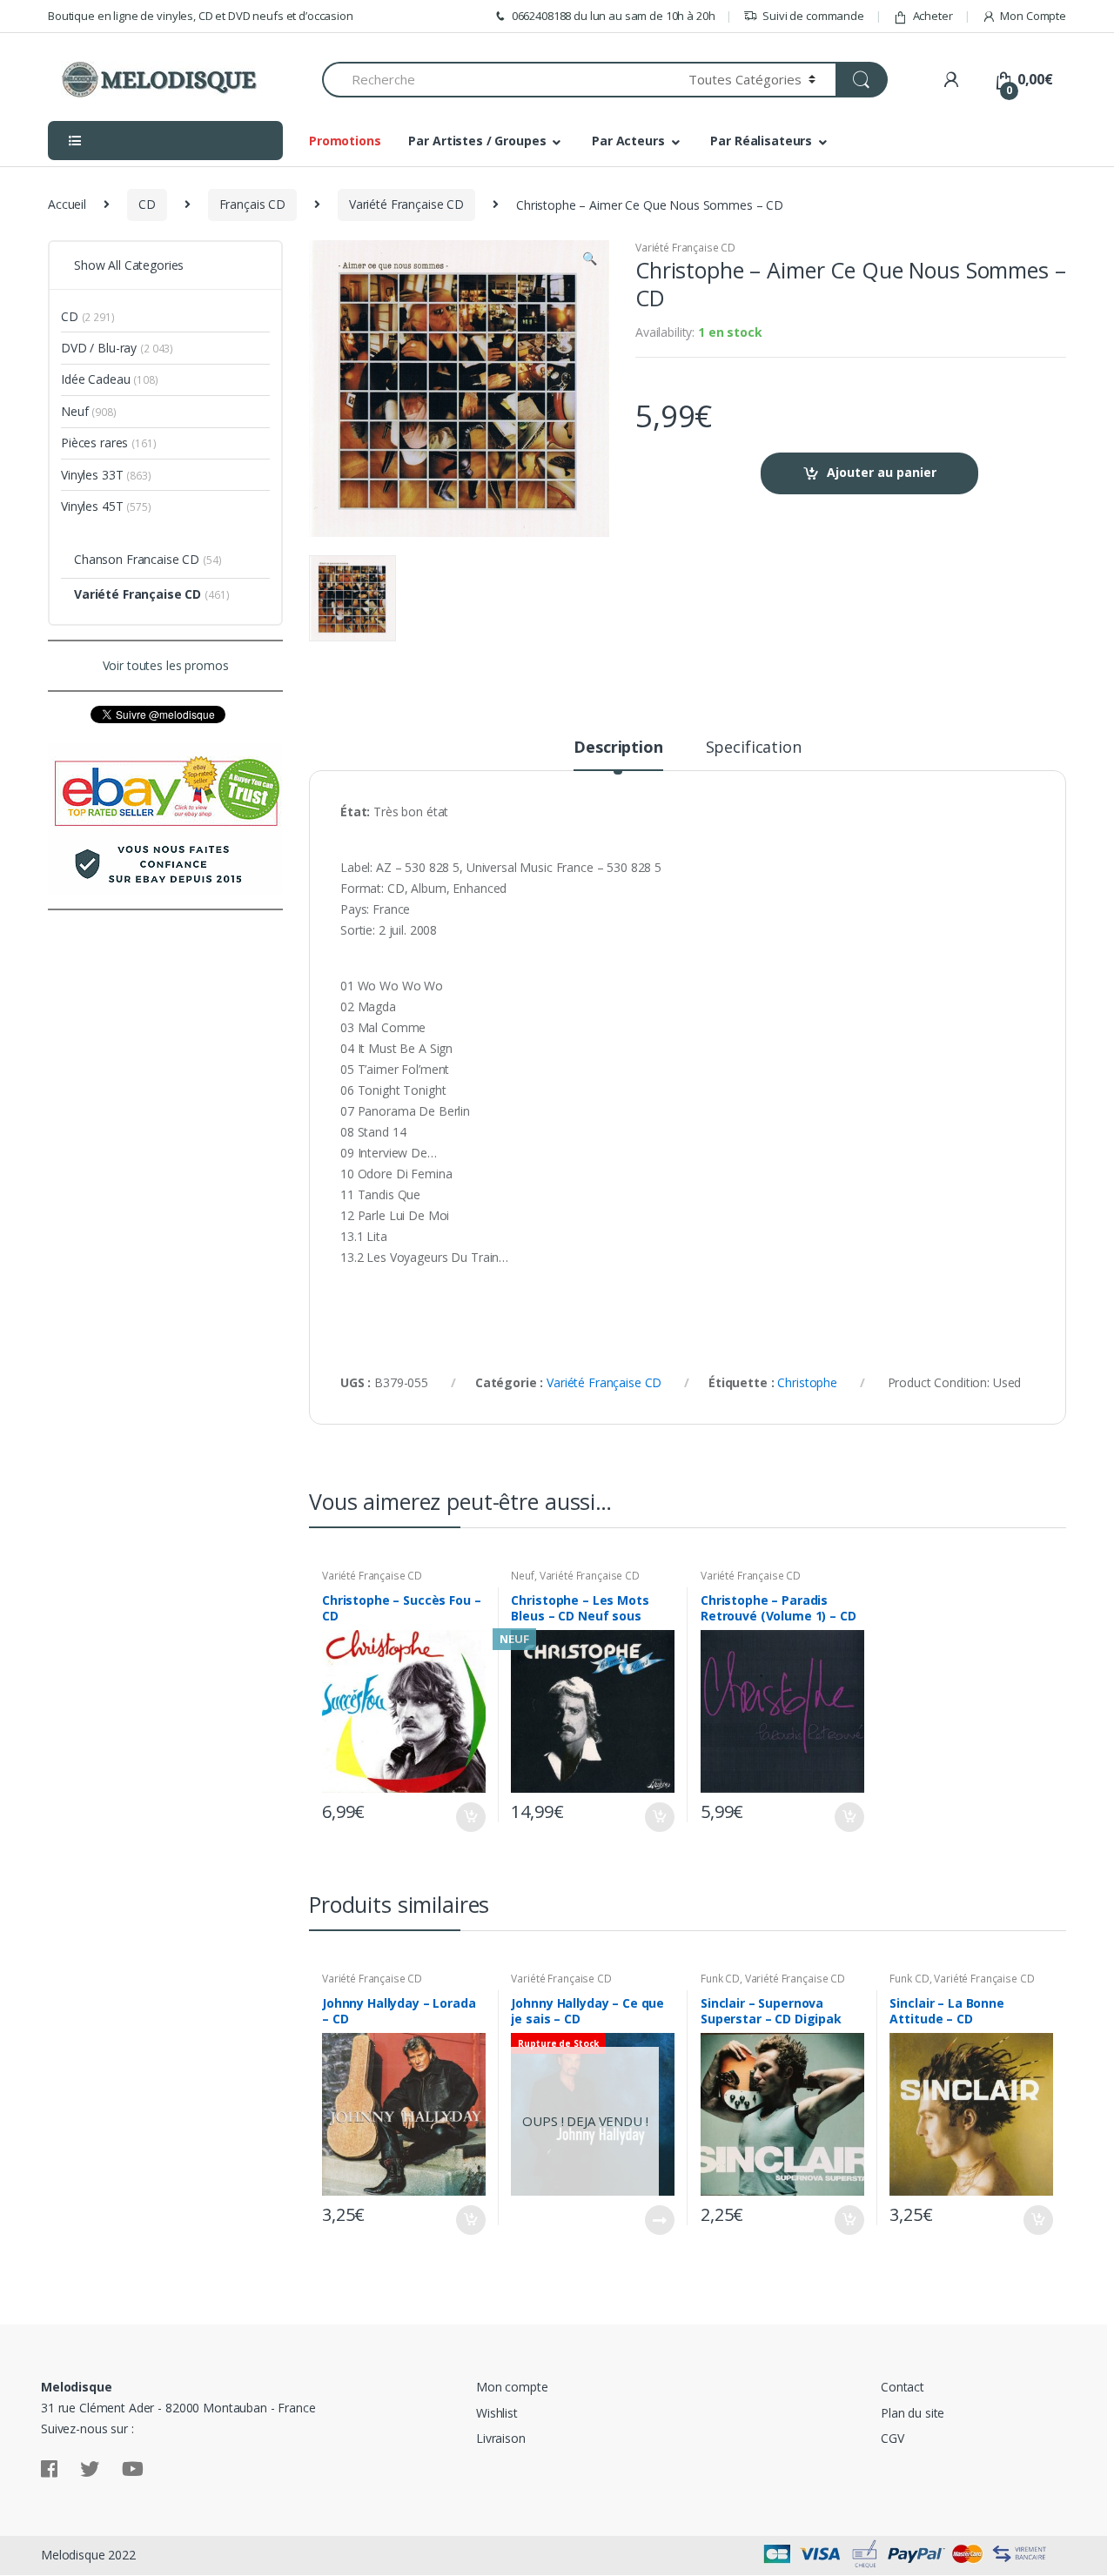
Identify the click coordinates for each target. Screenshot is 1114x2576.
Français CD (252, 204)
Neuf (522, 1576)
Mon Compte (1033, 16)
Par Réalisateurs (761, 141)
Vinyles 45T (92, 506)
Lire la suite (659, 2220)
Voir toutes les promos (166, 665)
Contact (903, 2387)
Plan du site (913, 2413)
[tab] (618, 755)
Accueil (67, 204)
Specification (754, 748)
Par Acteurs (628, 141)
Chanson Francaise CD (137, 559)
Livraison (501, 2438)
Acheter (933, 16)
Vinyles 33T (92, 475)
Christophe (807, 1382)
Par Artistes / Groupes (477, 141)
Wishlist (497, 2413)
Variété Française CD (406, 204)
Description (618, 748)
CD (147, 204)
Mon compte (512, 2387)
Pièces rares (94, 443)
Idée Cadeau (95, 379)
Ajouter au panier (882, 472)
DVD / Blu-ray (99, 348)
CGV (893, 2438)
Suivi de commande (813, 16)
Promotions (345, 141)
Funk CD (720, 1979)
